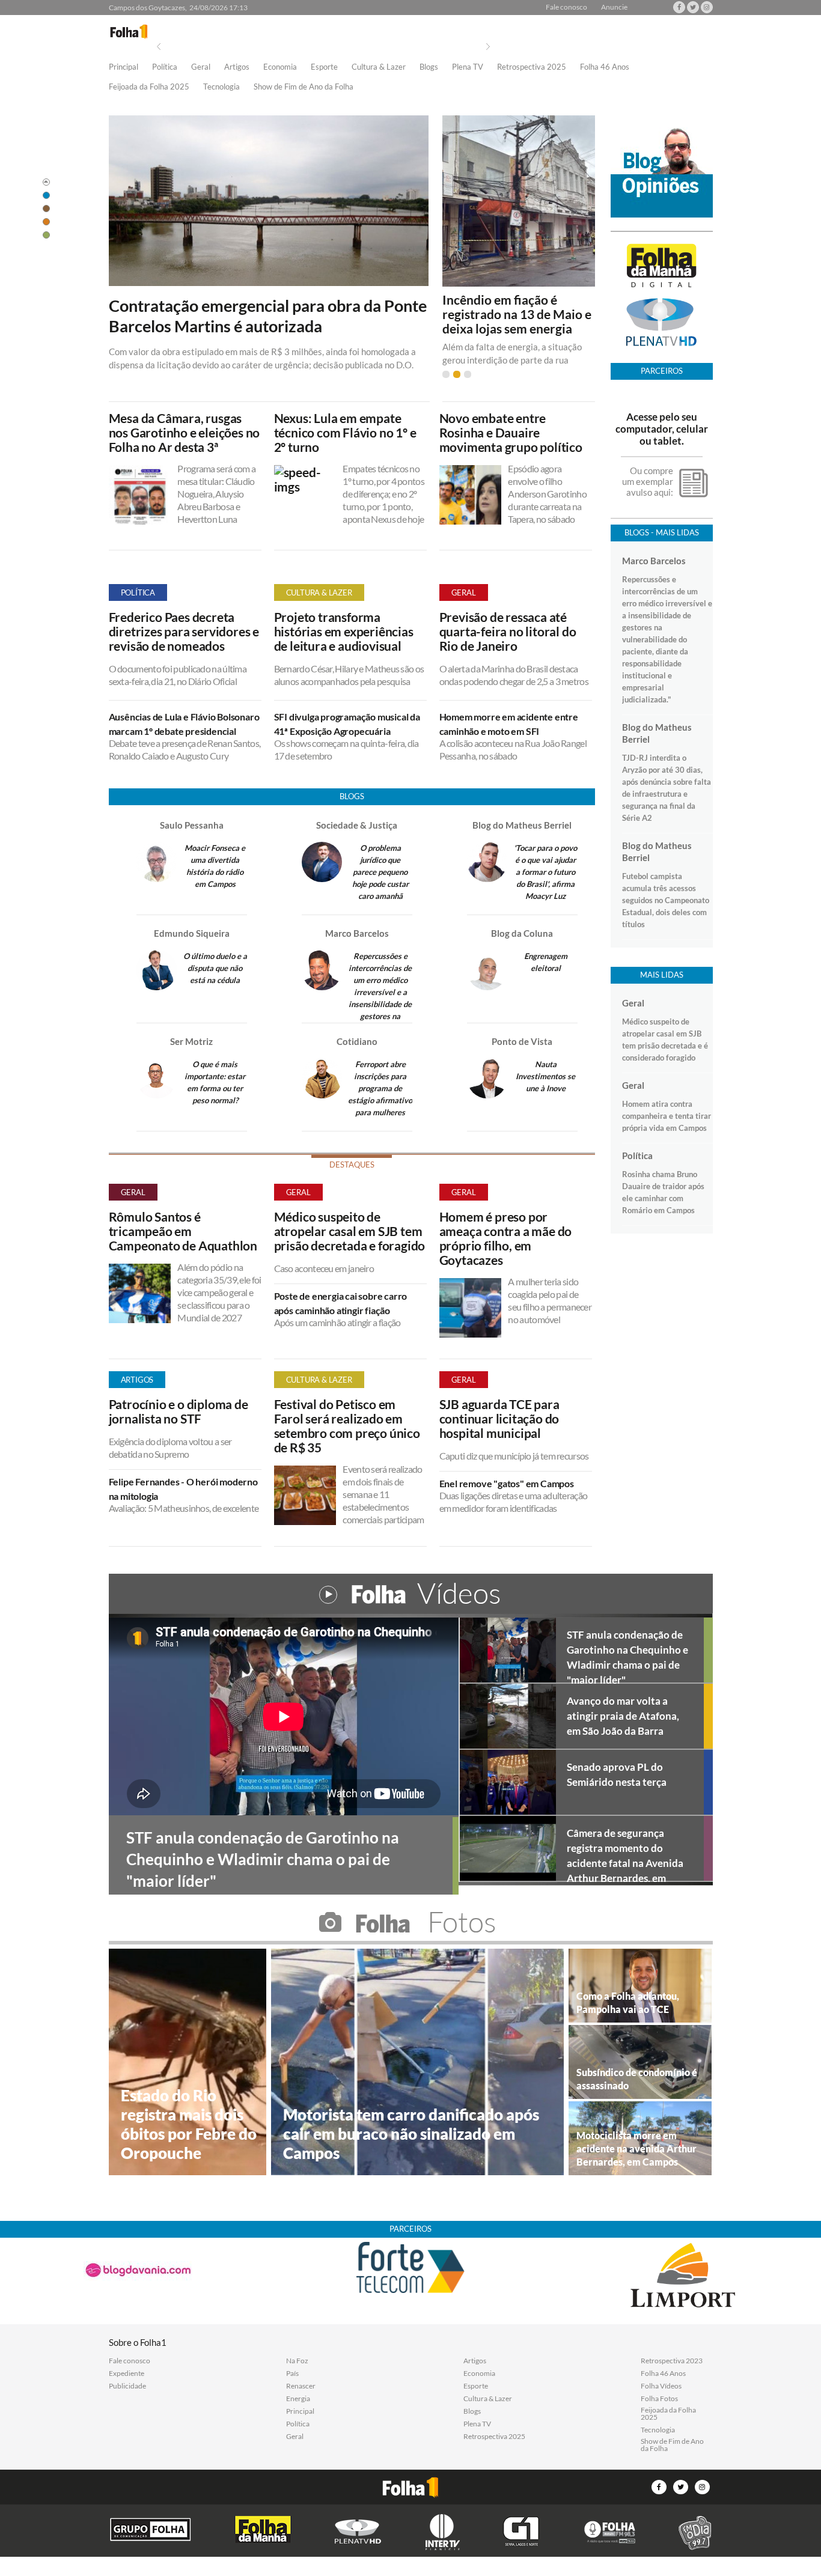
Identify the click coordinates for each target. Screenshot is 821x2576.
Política (165, 67)
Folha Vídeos (661, 2386)
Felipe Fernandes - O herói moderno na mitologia (183, 1489)
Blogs (429, 67)
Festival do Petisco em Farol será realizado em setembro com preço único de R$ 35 (347, 1426)
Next (488, 47)
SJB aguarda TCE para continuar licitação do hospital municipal (499, 1419)
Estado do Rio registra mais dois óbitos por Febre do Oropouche (189, 2124)
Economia (280, 67)
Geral (201, 67)
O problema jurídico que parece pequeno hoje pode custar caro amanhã (380, 872)
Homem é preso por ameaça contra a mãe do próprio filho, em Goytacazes (506, 1238)
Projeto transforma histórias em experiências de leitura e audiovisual (344, 632)
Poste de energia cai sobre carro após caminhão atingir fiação (341, 1303)
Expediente (127, 2374)
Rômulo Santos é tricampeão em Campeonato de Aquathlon (183, 1231)
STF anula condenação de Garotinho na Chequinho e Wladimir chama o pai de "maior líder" (627, 1655)
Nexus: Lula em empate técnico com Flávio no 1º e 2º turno (345, 433)
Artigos (237, 67)
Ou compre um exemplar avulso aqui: (648, 481)
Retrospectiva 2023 (672, 2361)
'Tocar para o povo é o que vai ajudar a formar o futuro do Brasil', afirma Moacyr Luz (545, 872)
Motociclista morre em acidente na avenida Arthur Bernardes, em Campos (636, 2148)
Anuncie (614, 7)
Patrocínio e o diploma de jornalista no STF (179, 1411)
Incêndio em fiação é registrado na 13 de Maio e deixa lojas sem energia (517, 314)
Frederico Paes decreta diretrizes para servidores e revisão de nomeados (184, 632)
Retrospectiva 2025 (532, 67)
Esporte (324, 67)
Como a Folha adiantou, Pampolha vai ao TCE (628, 2002)
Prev (159, 47)
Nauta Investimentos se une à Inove (545, 1076)
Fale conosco (566, 7)
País (292, 2374)
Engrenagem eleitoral (546, 962)
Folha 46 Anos (605, 67)
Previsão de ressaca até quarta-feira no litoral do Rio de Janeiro (508, 632)
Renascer (301, 2386)
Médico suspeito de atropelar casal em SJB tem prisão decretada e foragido (350, 1231)
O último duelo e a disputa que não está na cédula (215, 968)
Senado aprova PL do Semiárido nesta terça (617, 1774)
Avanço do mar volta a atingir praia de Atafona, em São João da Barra (623, 1716)
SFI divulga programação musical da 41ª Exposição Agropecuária (347, 724)
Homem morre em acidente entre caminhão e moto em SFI (509, 724)
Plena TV (468, 67)
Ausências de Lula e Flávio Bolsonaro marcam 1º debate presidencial (184, 724)
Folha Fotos (659, 2399)
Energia (298, 2399)
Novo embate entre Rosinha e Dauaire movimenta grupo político (511, 433)
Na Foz (297, 2361)
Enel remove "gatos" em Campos (507, 1483)
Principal (124, 67)
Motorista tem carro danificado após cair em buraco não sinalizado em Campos (411, 2134)
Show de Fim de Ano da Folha (304, 87)
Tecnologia (221, 87)
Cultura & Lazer (379, 67)
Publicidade (127, 2386)
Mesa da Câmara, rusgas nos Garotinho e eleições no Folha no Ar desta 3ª (185, 433)
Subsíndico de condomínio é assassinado (637, 2079)
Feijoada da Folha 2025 (149, 87)
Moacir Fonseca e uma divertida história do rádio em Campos (215, 866)
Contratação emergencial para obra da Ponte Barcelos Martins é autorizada (268, 316)
